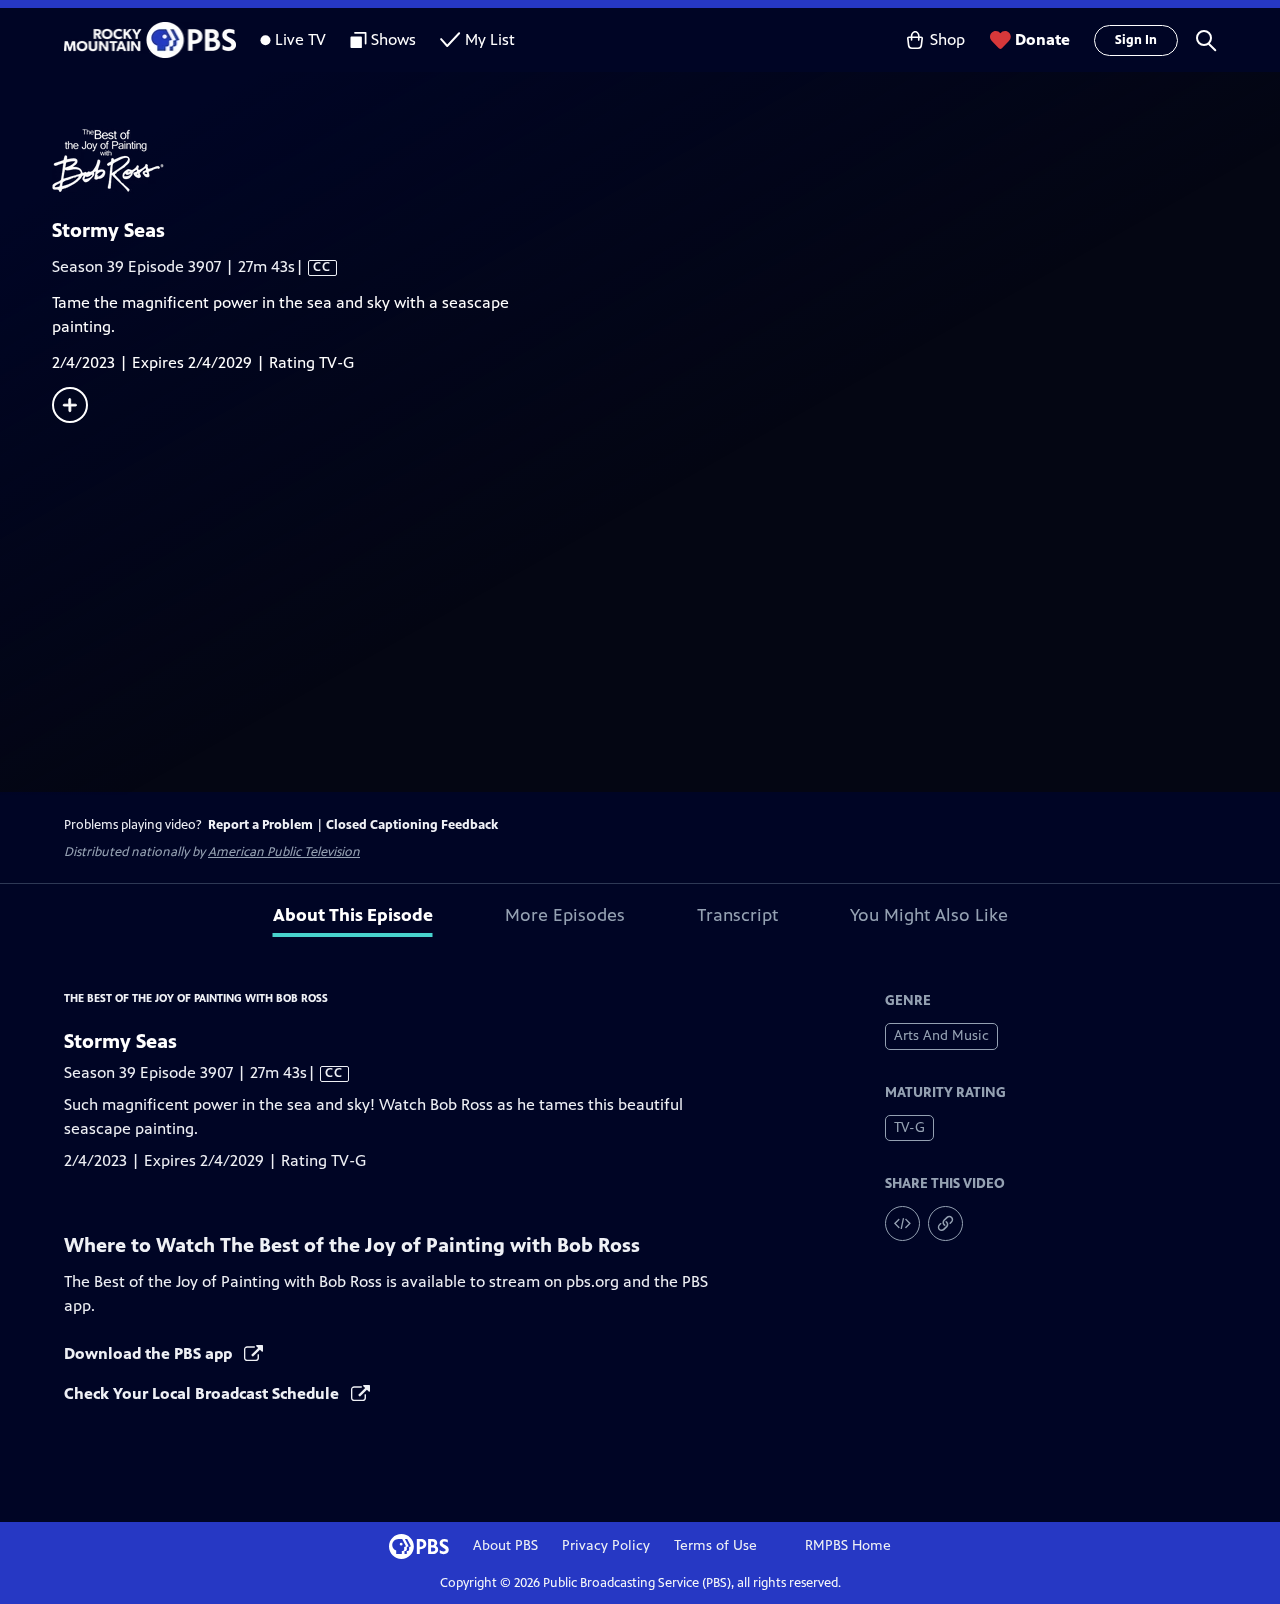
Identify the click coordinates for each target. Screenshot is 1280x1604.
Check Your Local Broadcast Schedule (203, 1393)
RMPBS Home (848, 1545)
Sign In (1136, 40)
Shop (947, 39)
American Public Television (284, 852)
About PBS (505, 1545)
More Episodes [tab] (565, 915)
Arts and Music (941, 1035)
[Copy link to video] (945, 1223)
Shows (393, 39)
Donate (1042, 39)
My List (490, 39)
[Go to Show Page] (666, 161)
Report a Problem (260, 825)
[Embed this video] (902, 1223)
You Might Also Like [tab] (929, 915)
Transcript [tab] (737, 915)
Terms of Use (715, 1545)
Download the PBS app (150, 1353)
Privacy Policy (606, 1545)
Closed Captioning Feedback (412, 825)
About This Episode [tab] (353, 915)
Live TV (300, 39)
